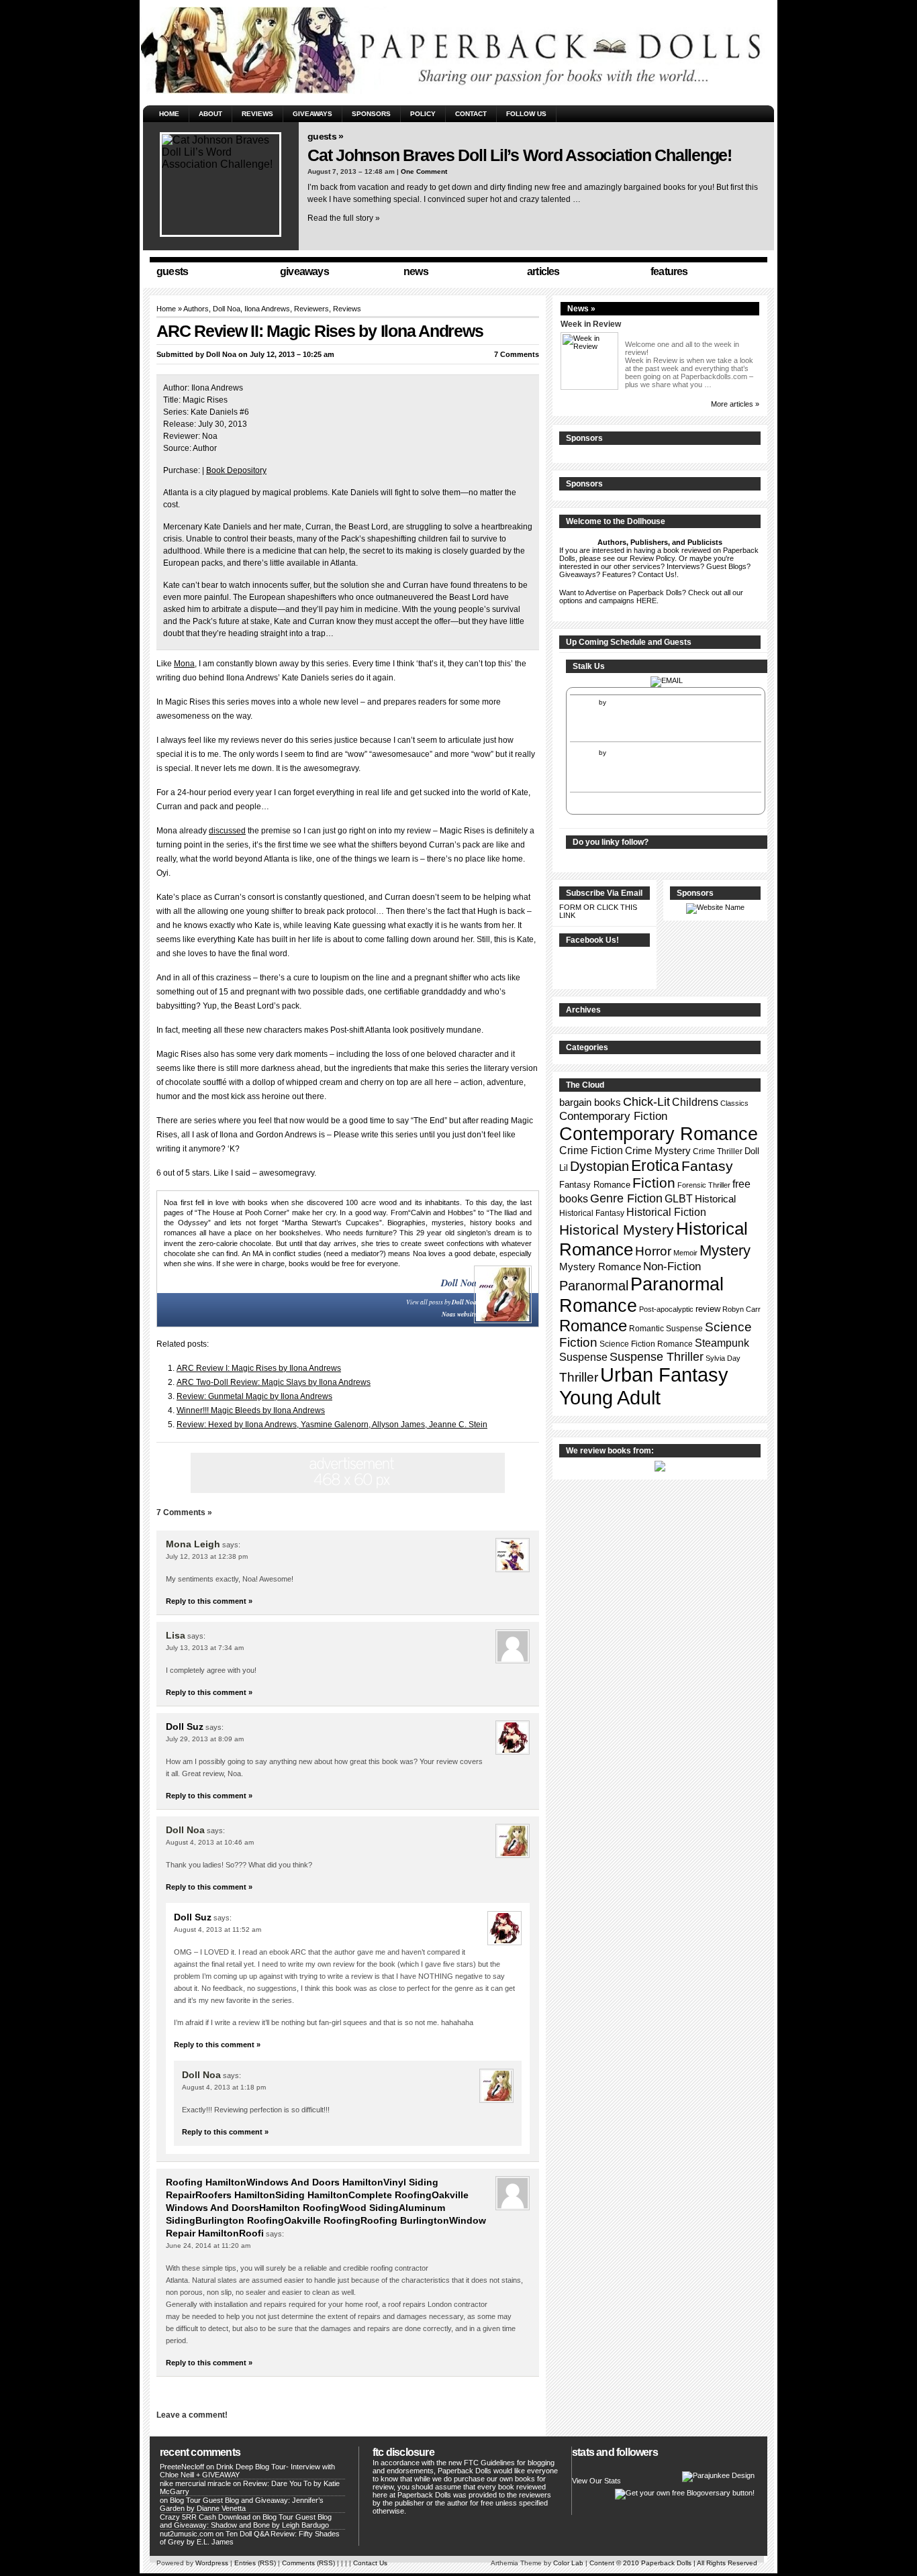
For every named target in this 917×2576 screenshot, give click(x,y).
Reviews (257, 114)
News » (581, 309)
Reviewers (311, 309)
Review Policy (652, 558)
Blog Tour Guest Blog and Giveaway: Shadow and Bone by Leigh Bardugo (246, 2521)
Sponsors (371, 114)
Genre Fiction (626, 1198)
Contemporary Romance (659, 1134)
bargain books (590, 1102)
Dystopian (599, 1166)
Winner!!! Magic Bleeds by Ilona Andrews (251, 1410)
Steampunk (722, 1343)
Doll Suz (185, 1727)
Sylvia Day (723, 1358)
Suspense (583, 1357)
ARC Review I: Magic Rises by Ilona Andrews (259, 1368)
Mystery (725, 1250)
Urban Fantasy (664, 1375)
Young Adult (610, 1397)
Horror (653, 1251)
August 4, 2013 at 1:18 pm (224, 2087)
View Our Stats (596, 2481)
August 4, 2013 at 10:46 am (210, 1842)
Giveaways (312, 114)
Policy (423, 114)
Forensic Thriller (704, 1185)
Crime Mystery (658, 1151)
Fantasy (707, 1166)
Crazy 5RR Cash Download (205, 2517)
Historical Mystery (617, 1230)
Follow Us (526, 114)
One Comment (424, 171)
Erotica (655, 1166)
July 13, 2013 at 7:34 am (205, 1648)
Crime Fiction (591, 1150)
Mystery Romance (600, 1267)
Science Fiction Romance (646, 1344)
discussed (227, 831)
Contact (471, 114)
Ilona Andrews (267, 309)
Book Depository (236, 470)
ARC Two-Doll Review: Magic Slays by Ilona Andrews (274, 1382)
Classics (734, 1103)
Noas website (459, 1314)
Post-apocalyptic (666, 1309)
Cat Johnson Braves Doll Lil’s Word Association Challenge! (520, 155)
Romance (593, 1326)
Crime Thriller (718, 1151)
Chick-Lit (646, 1102)
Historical (715, 1199)
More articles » (735, 404)
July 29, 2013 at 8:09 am (205, 1739)
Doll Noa (227, 309)
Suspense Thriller (657, 1357)
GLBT (679, 1199)
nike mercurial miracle (195, 2483)
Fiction (654, 1183)
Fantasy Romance (595, 1185)
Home (169, 114)
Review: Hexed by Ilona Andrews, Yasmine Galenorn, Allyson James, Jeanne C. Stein (332, 1425)
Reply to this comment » (209, 1601)
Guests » (325, 136)
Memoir (685, 1253)
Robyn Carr (741, 1309)
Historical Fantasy (592, 1213)
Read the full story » (344, 218)
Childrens (695, 1102)
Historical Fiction (666, 1212)
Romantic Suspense (666, 1329)
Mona (184, 664)
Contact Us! (657, 574)
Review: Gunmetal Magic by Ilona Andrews (254, 1396)
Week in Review (591, 324)
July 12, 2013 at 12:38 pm (207, 1556)
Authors (196, 309)
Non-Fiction (672, 1267)
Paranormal (594, 1286)
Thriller (579, 1377)
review (708, 1309)
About (210, 114)
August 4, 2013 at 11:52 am (218, 1929)
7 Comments (517, 354)
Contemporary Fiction (613, 1116)
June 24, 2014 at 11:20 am (208, 2246)
